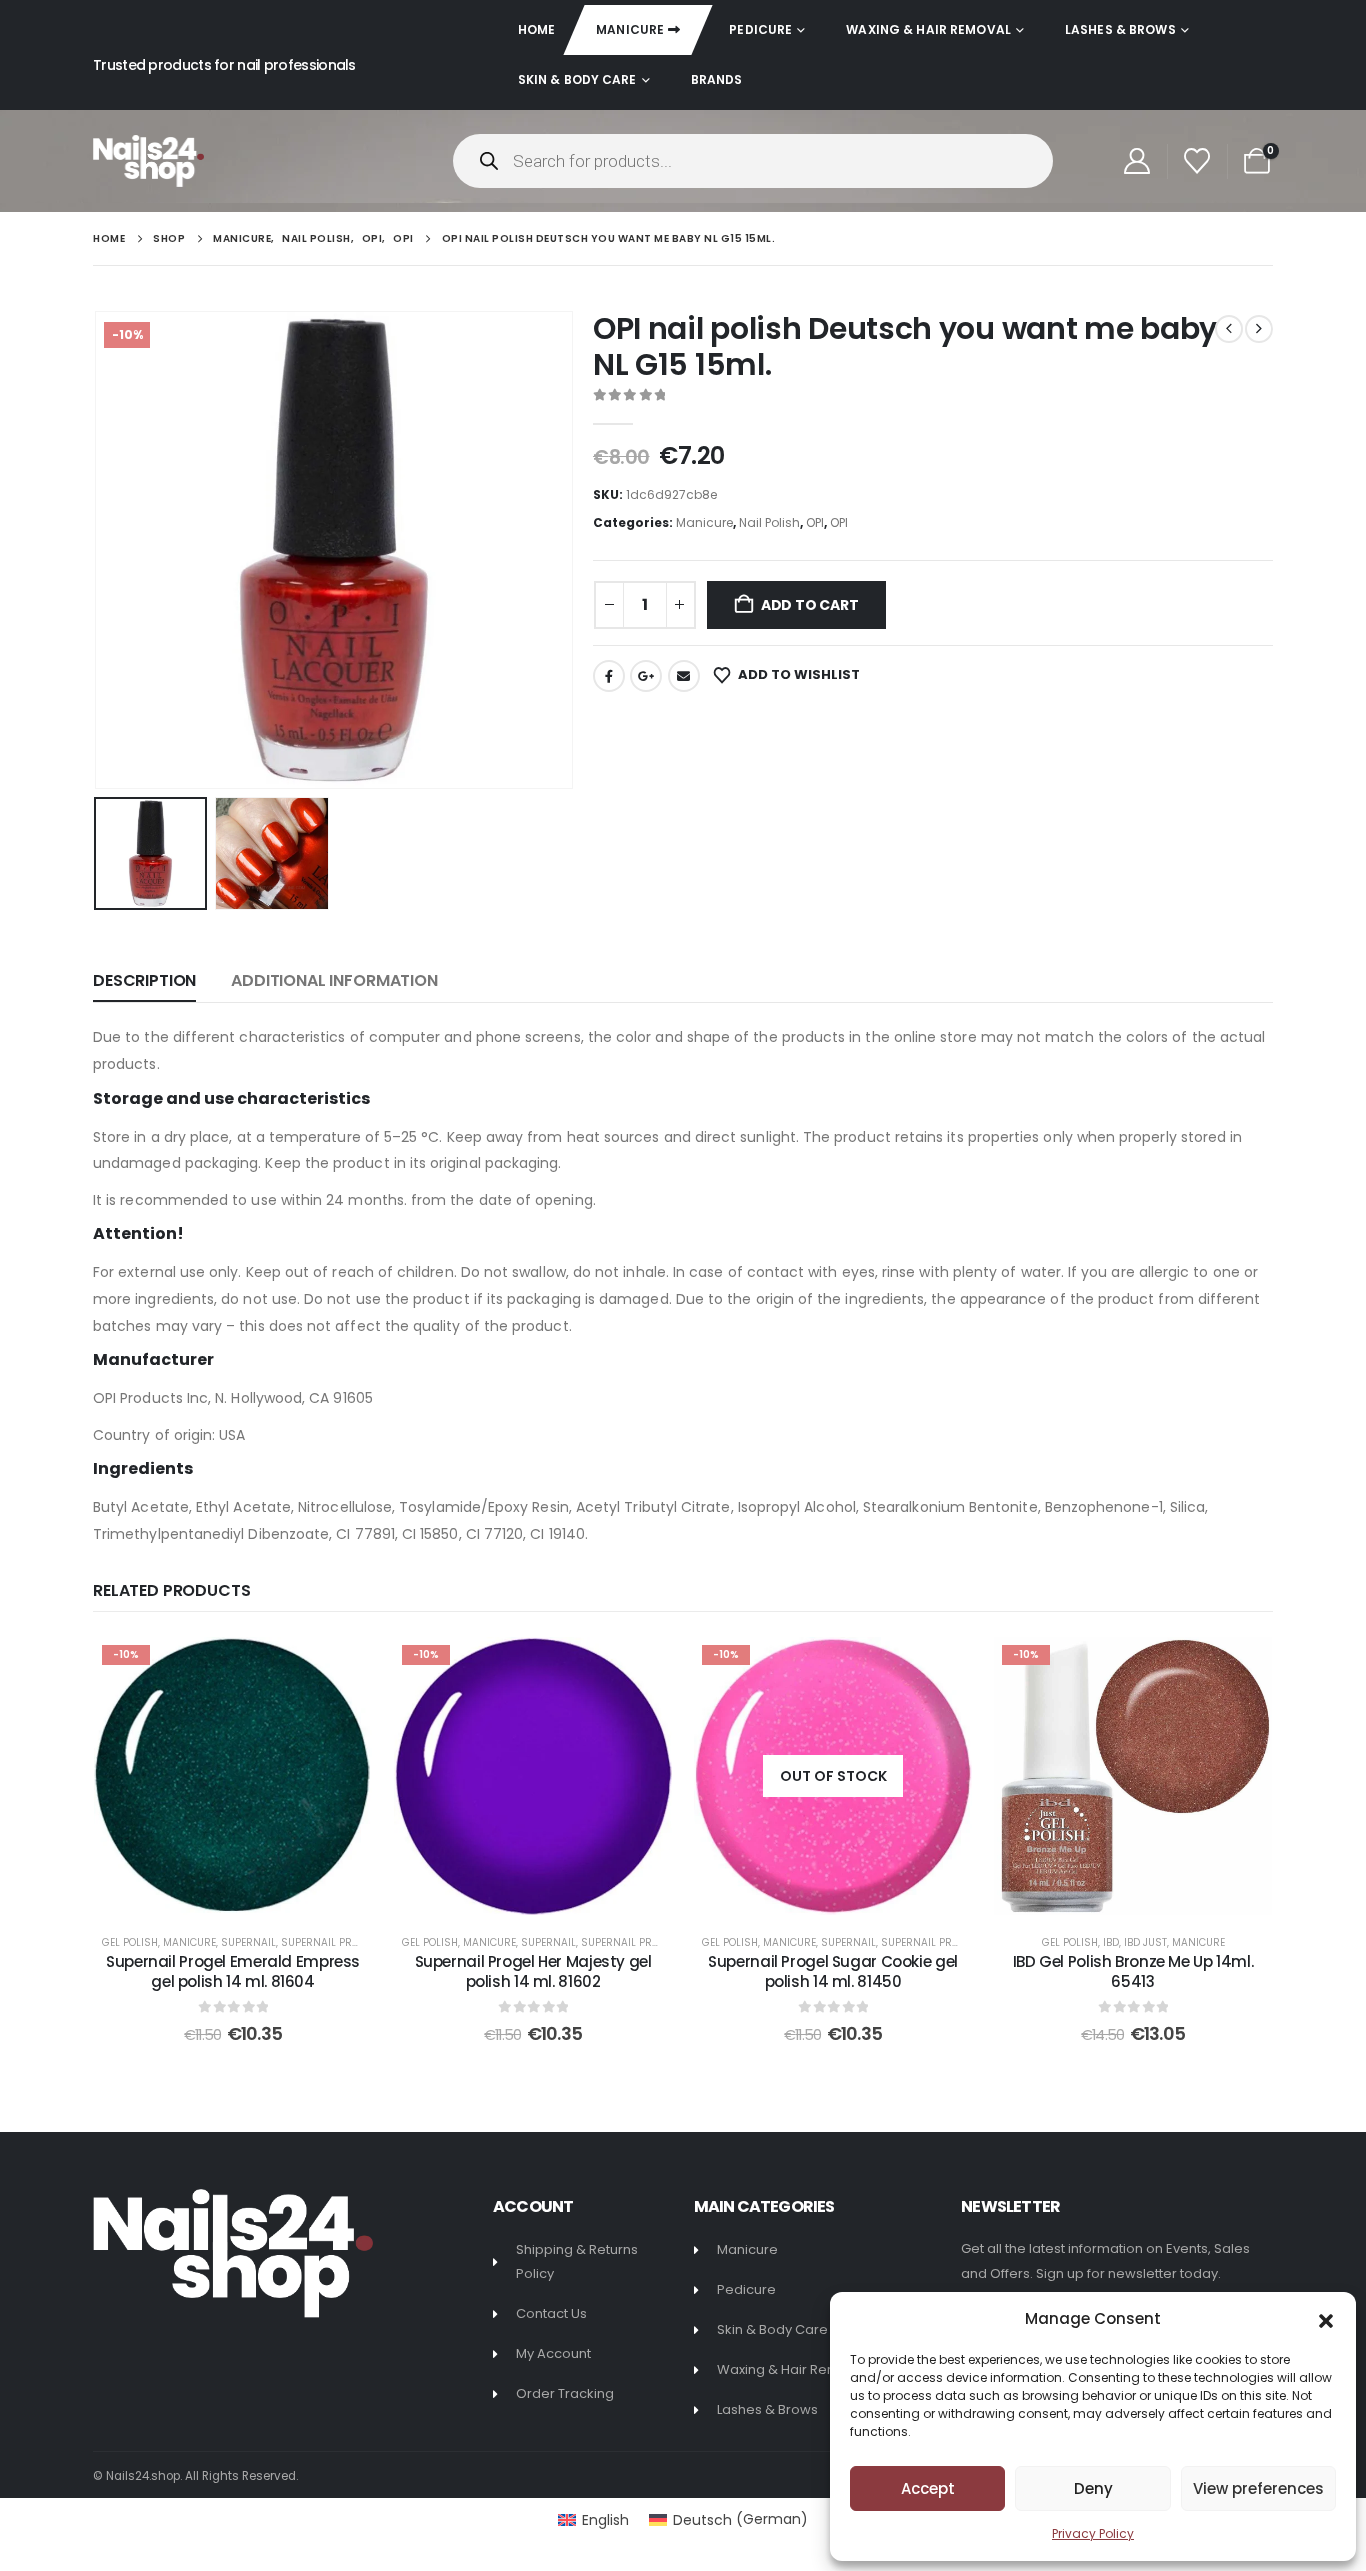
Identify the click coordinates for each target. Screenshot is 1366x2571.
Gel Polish (130, 1942)
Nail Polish (769, 522)
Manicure (630, 29)
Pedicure (760, 29)
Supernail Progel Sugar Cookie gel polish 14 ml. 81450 (833, 1971)
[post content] (233, 1776)
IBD (1111, 1942)
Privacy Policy (1093, 2533)
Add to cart (810, 605)
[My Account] (1136, 161)
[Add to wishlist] (342, 1667)
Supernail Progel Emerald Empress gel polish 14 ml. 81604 (233, 1971)
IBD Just (1145, 1942)
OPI (815, 522)
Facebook (609, 676)
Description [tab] (144, 980)
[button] (1326, 2319)
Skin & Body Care (577, 79)
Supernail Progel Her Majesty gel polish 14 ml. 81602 (533, 1971)
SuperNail (248, 1942)
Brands (717, 79)
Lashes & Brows (1120, 29)
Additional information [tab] (334, 980)
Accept (928, 2488)
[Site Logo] (148, 160)
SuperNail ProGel (329, 1942)
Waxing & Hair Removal (928, 29)
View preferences (1258, 2488)
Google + (646, 676)
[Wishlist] (1197, 161)
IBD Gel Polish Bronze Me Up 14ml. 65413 (1133, 1971)
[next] (1259, 329)
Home (536, 29)
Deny (1093, 2488)
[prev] (1229, 329)
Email (684, 676)
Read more (847, 1894)
